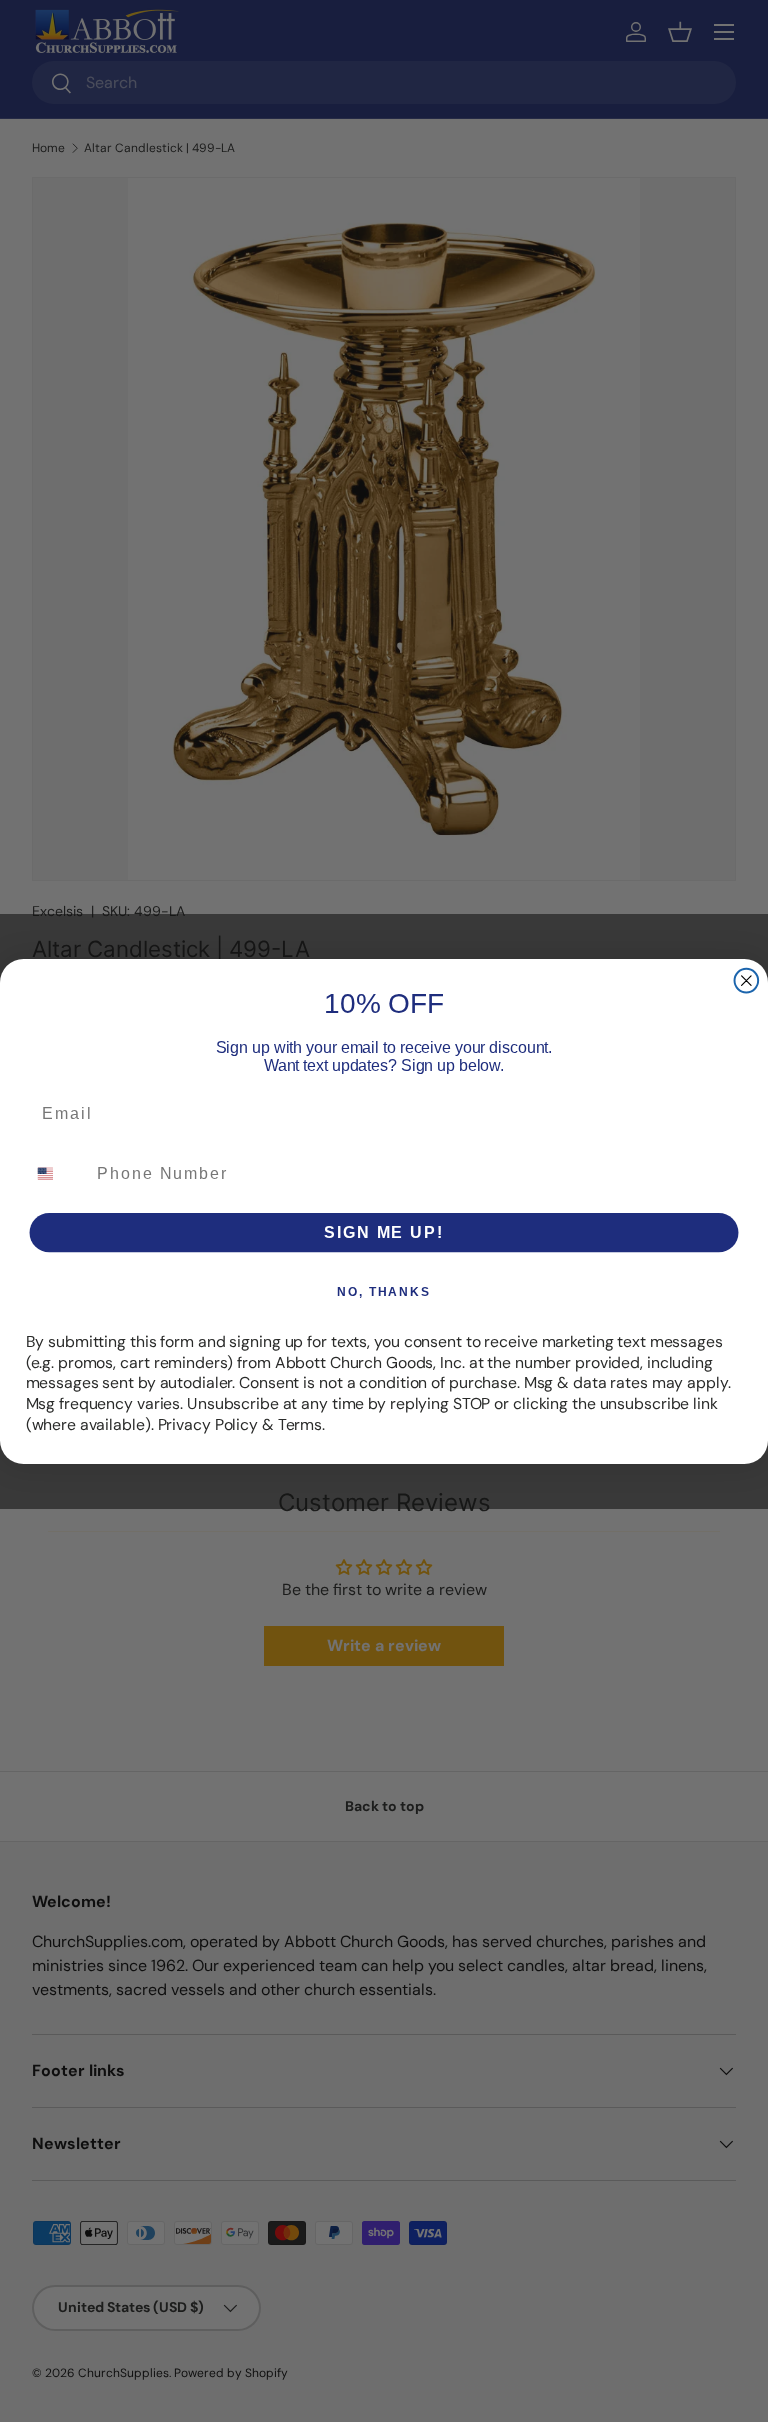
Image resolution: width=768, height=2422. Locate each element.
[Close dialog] (747, 980)
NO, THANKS (384, 1291)
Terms (300, 1423)
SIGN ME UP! (383, 1231)
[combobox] (57, 1172)
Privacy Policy (208, 1423)
